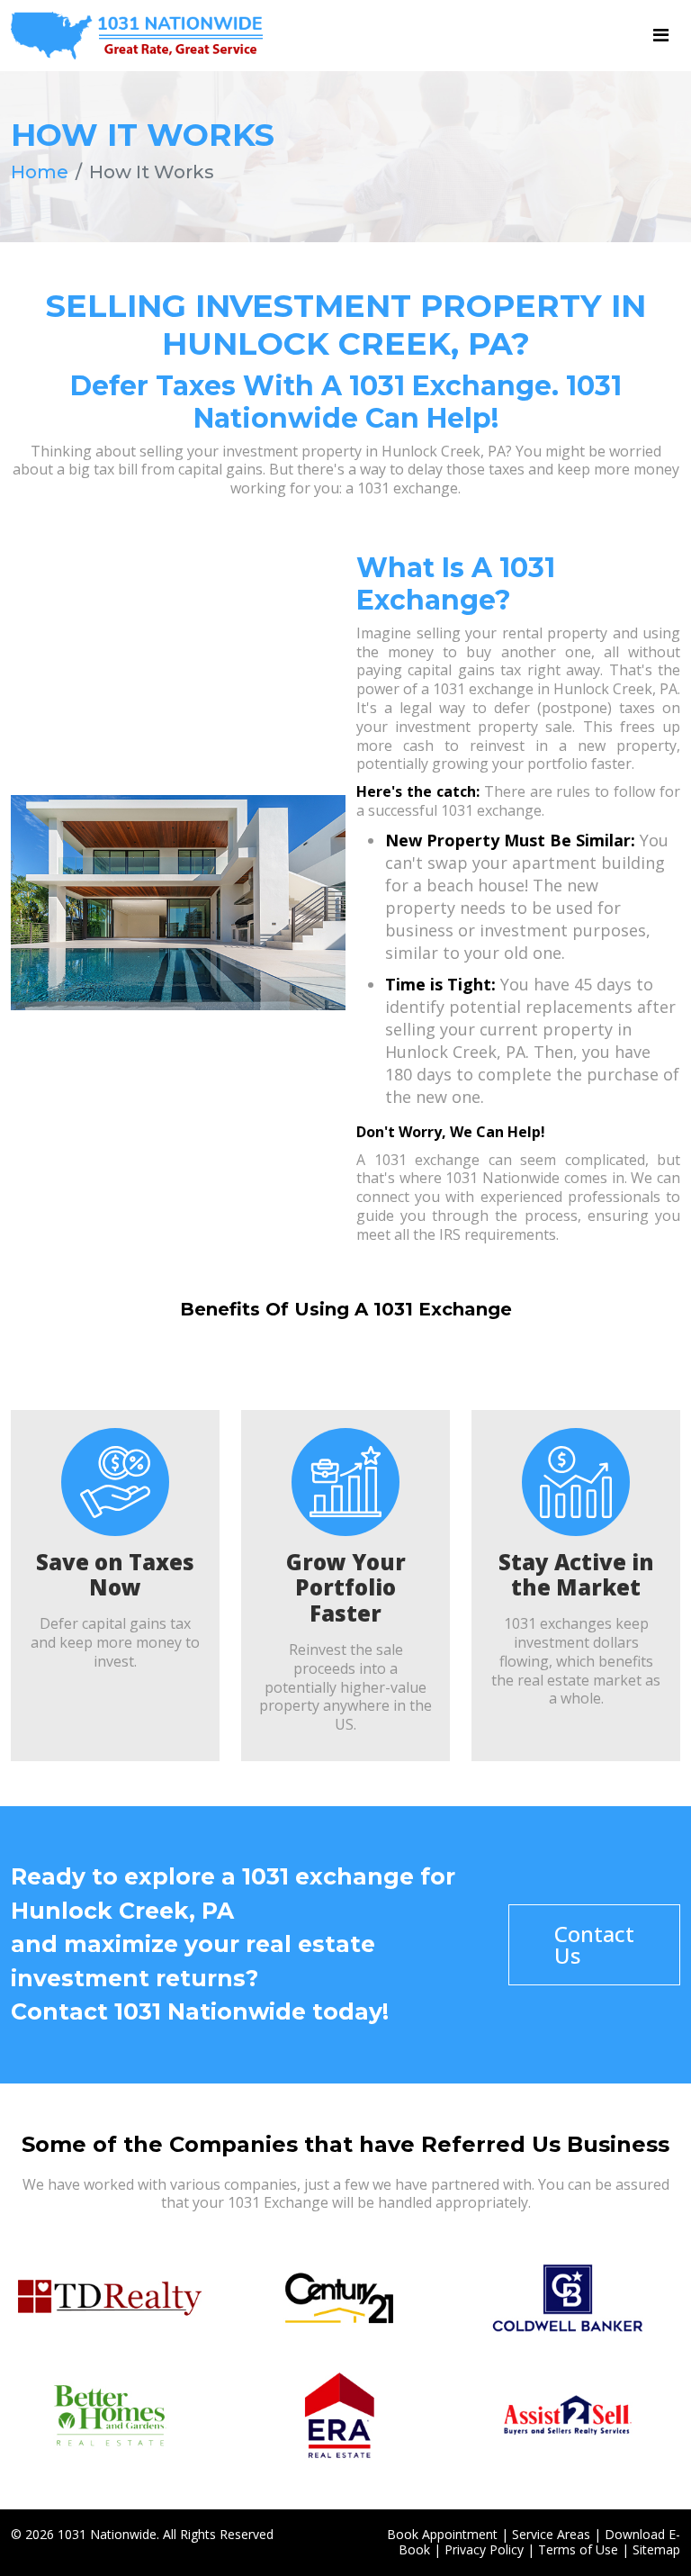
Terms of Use (578, 2549)
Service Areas (551, 2534)
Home (40, 172)
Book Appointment (442, 2534)
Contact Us (594, 1944)
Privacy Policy (484, 2549)
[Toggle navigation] (661, 35)
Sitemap (656, 2549)
